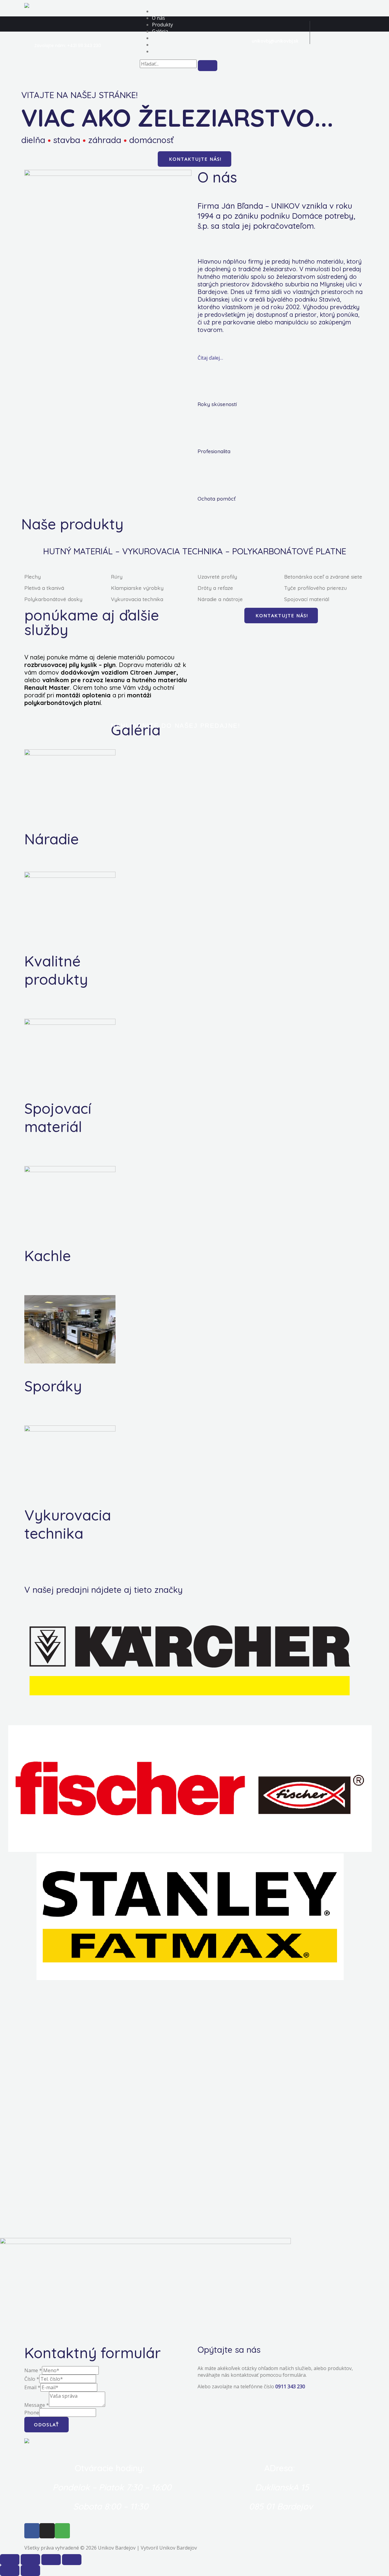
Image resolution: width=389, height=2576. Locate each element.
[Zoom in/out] (72, 2560)
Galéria (160, 31)
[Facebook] (32, 2531)
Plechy (33, 577)
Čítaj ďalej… (210, 358)
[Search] (208, 66)
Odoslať (46, 2424)
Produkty (162, 25)
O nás (158, 18)
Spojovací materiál (307, 599)
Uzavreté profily (217, 577)
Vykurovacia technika (137, 599)
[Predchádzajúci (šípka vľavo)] (10, 2571)
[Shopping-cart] (62, 2531)
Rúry (117, 577)
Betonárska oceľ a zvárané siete (323, 577)
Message (37, 2405)
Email (32, 2387)
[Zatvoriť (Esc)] (10, 2560)
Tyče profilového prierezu (315, 588)
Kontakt (161, 51)
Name (33, 2370)
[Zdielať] (30, 2560)
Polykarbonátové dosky (53, 599)
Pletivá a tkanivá (44, 588)
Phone (32, 2413)
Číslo (32, 2379)
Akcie (158, 45)
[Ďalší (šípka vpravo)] (30, 2571)
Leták (158, 38)
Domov (160, 11)
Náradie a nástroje (220, 599)
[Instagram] (47, 2531)
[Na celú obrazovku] (51, 2560)
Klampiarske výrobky (137, 588)
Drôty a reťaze (215, 588)
